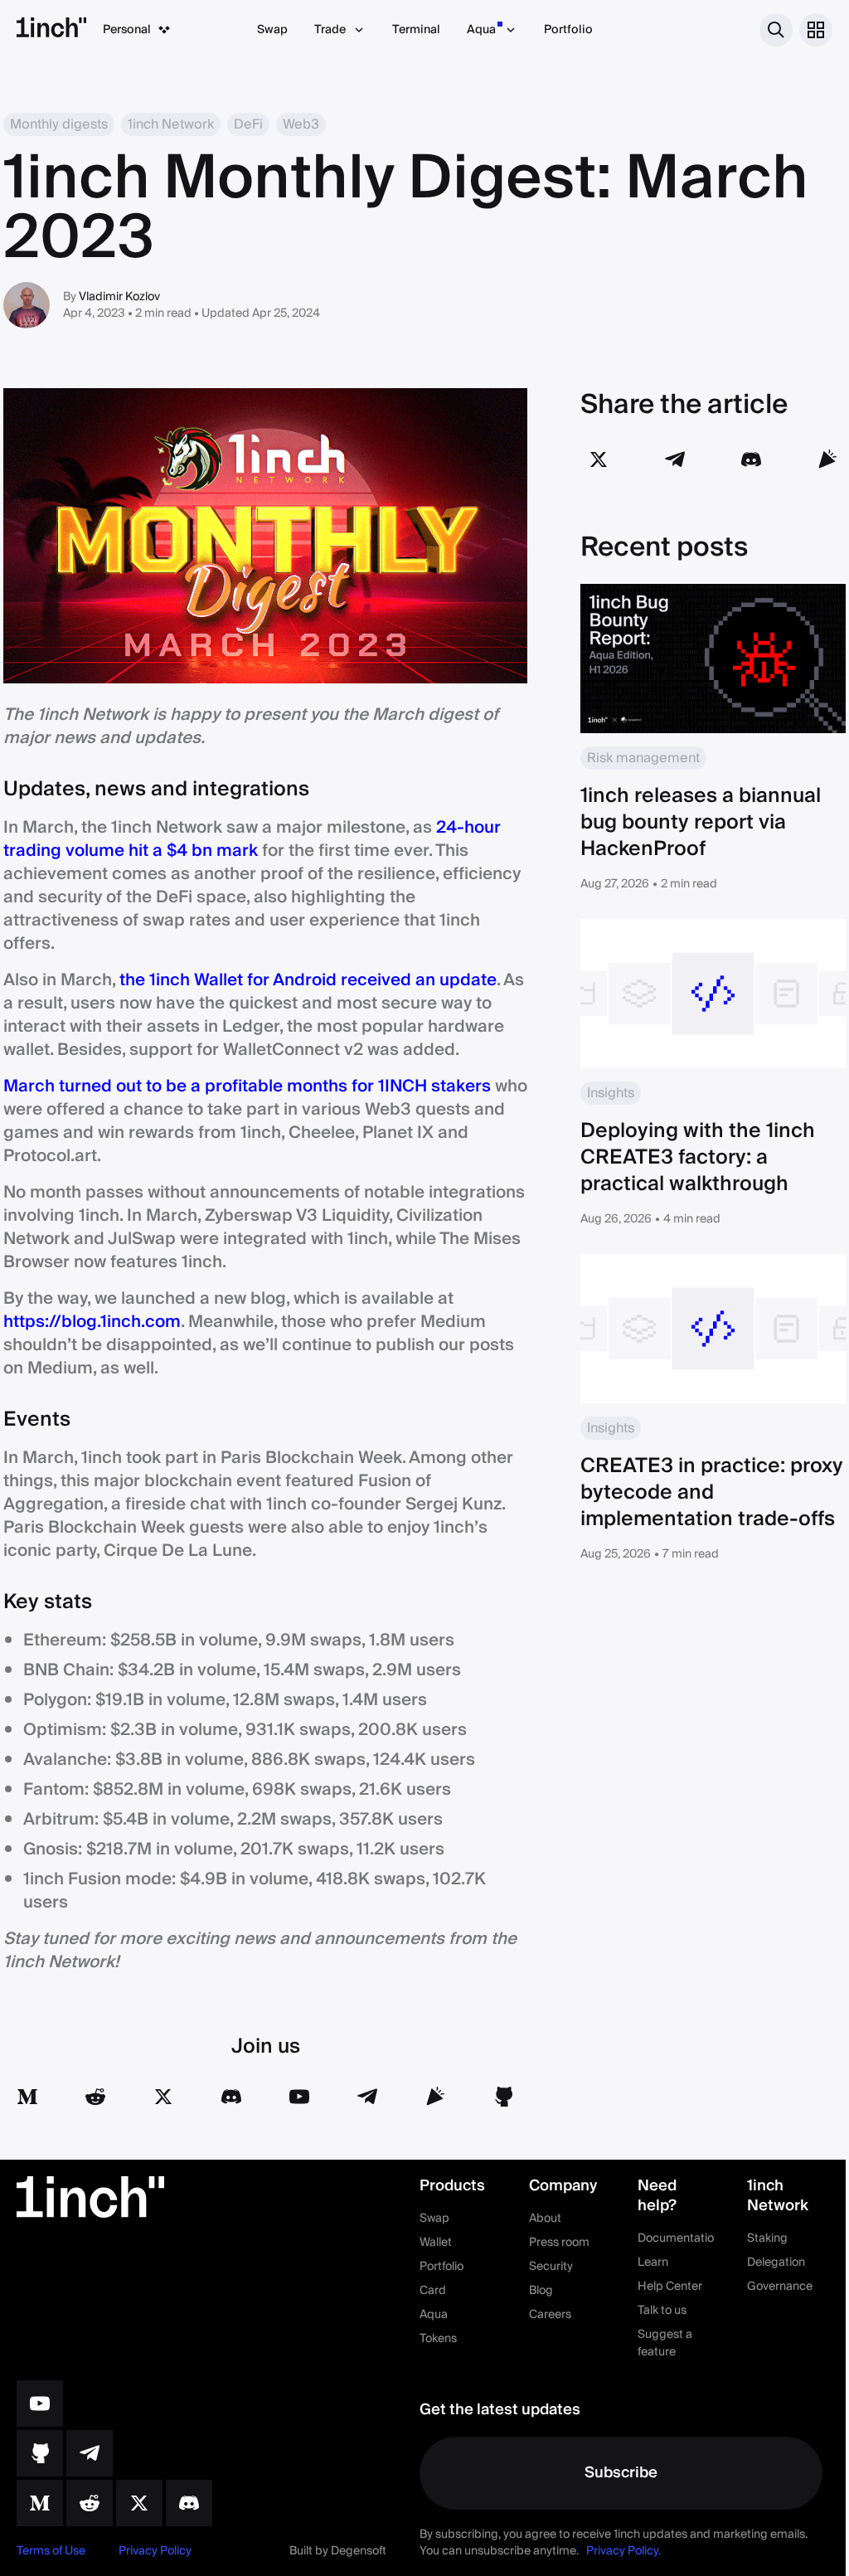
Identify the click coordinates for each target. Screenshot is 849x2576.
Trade (330, 30)
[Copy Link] (827, 459)
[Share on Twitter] (599, 459)
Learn (653, 2263)
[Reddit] (95, 2097)
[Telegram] (367, 2097)
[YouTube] (299, 2097)
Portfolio (568, 30)
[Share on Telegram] (675, 459)
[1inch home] (51, 30)
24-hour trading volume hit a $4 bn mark (252, 839)
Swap (272, 30)
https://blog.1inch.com (92, 1322)
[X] (139, 2503)
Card (433, 2291)
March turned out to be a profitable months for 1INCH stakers (247, 1086)
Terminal (416, 30)
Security (551, 2267)
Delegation (776, 2263)
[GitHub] (503, 2097)
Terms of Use (51, 2551)
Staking (767, 2238)
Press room (559, 2243)
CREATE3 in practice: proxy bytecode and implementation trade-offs (712, 1492)
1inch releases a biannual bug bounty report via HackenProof (701, 822)
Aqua (481, 30)
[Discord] (231, 2097)
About (545, 2219)
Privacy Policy (155, 2551)
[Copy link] (435, 2097)
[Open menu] (816, 30)
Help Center (670, 2287)
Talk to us (662, 2311)
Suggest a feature (665, 2343)
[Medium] (27, 2097)
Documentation (679, 2238)
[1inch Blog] (40, 2503)
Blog (541, 2291)
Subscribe (621, 2473)
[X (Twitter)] (163, 2097)
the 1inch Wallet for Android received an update (308, 980)
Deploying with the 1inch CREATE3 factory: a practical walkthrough (698, 1157)
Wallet (436, 2243)
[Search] (776, 30)
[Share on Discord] (751, 459)
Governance (780, 2287)
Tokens (438, 2339)
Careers (550, 2315)
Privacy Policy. (623, 2551)
